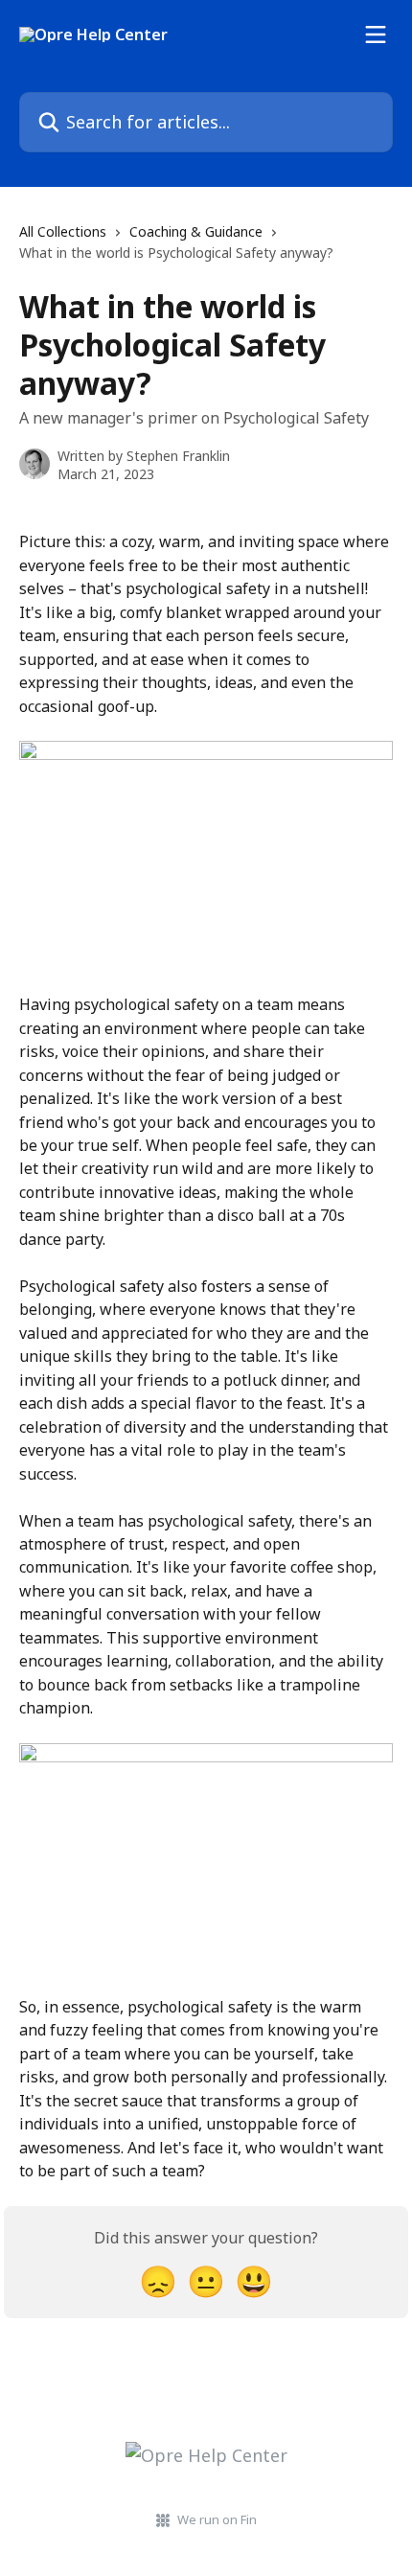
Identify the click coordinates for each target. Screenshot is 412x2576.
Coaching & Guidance (196, 231)
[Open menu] (376, 34)
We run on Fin (217, 2519)
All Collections (63, 231)
